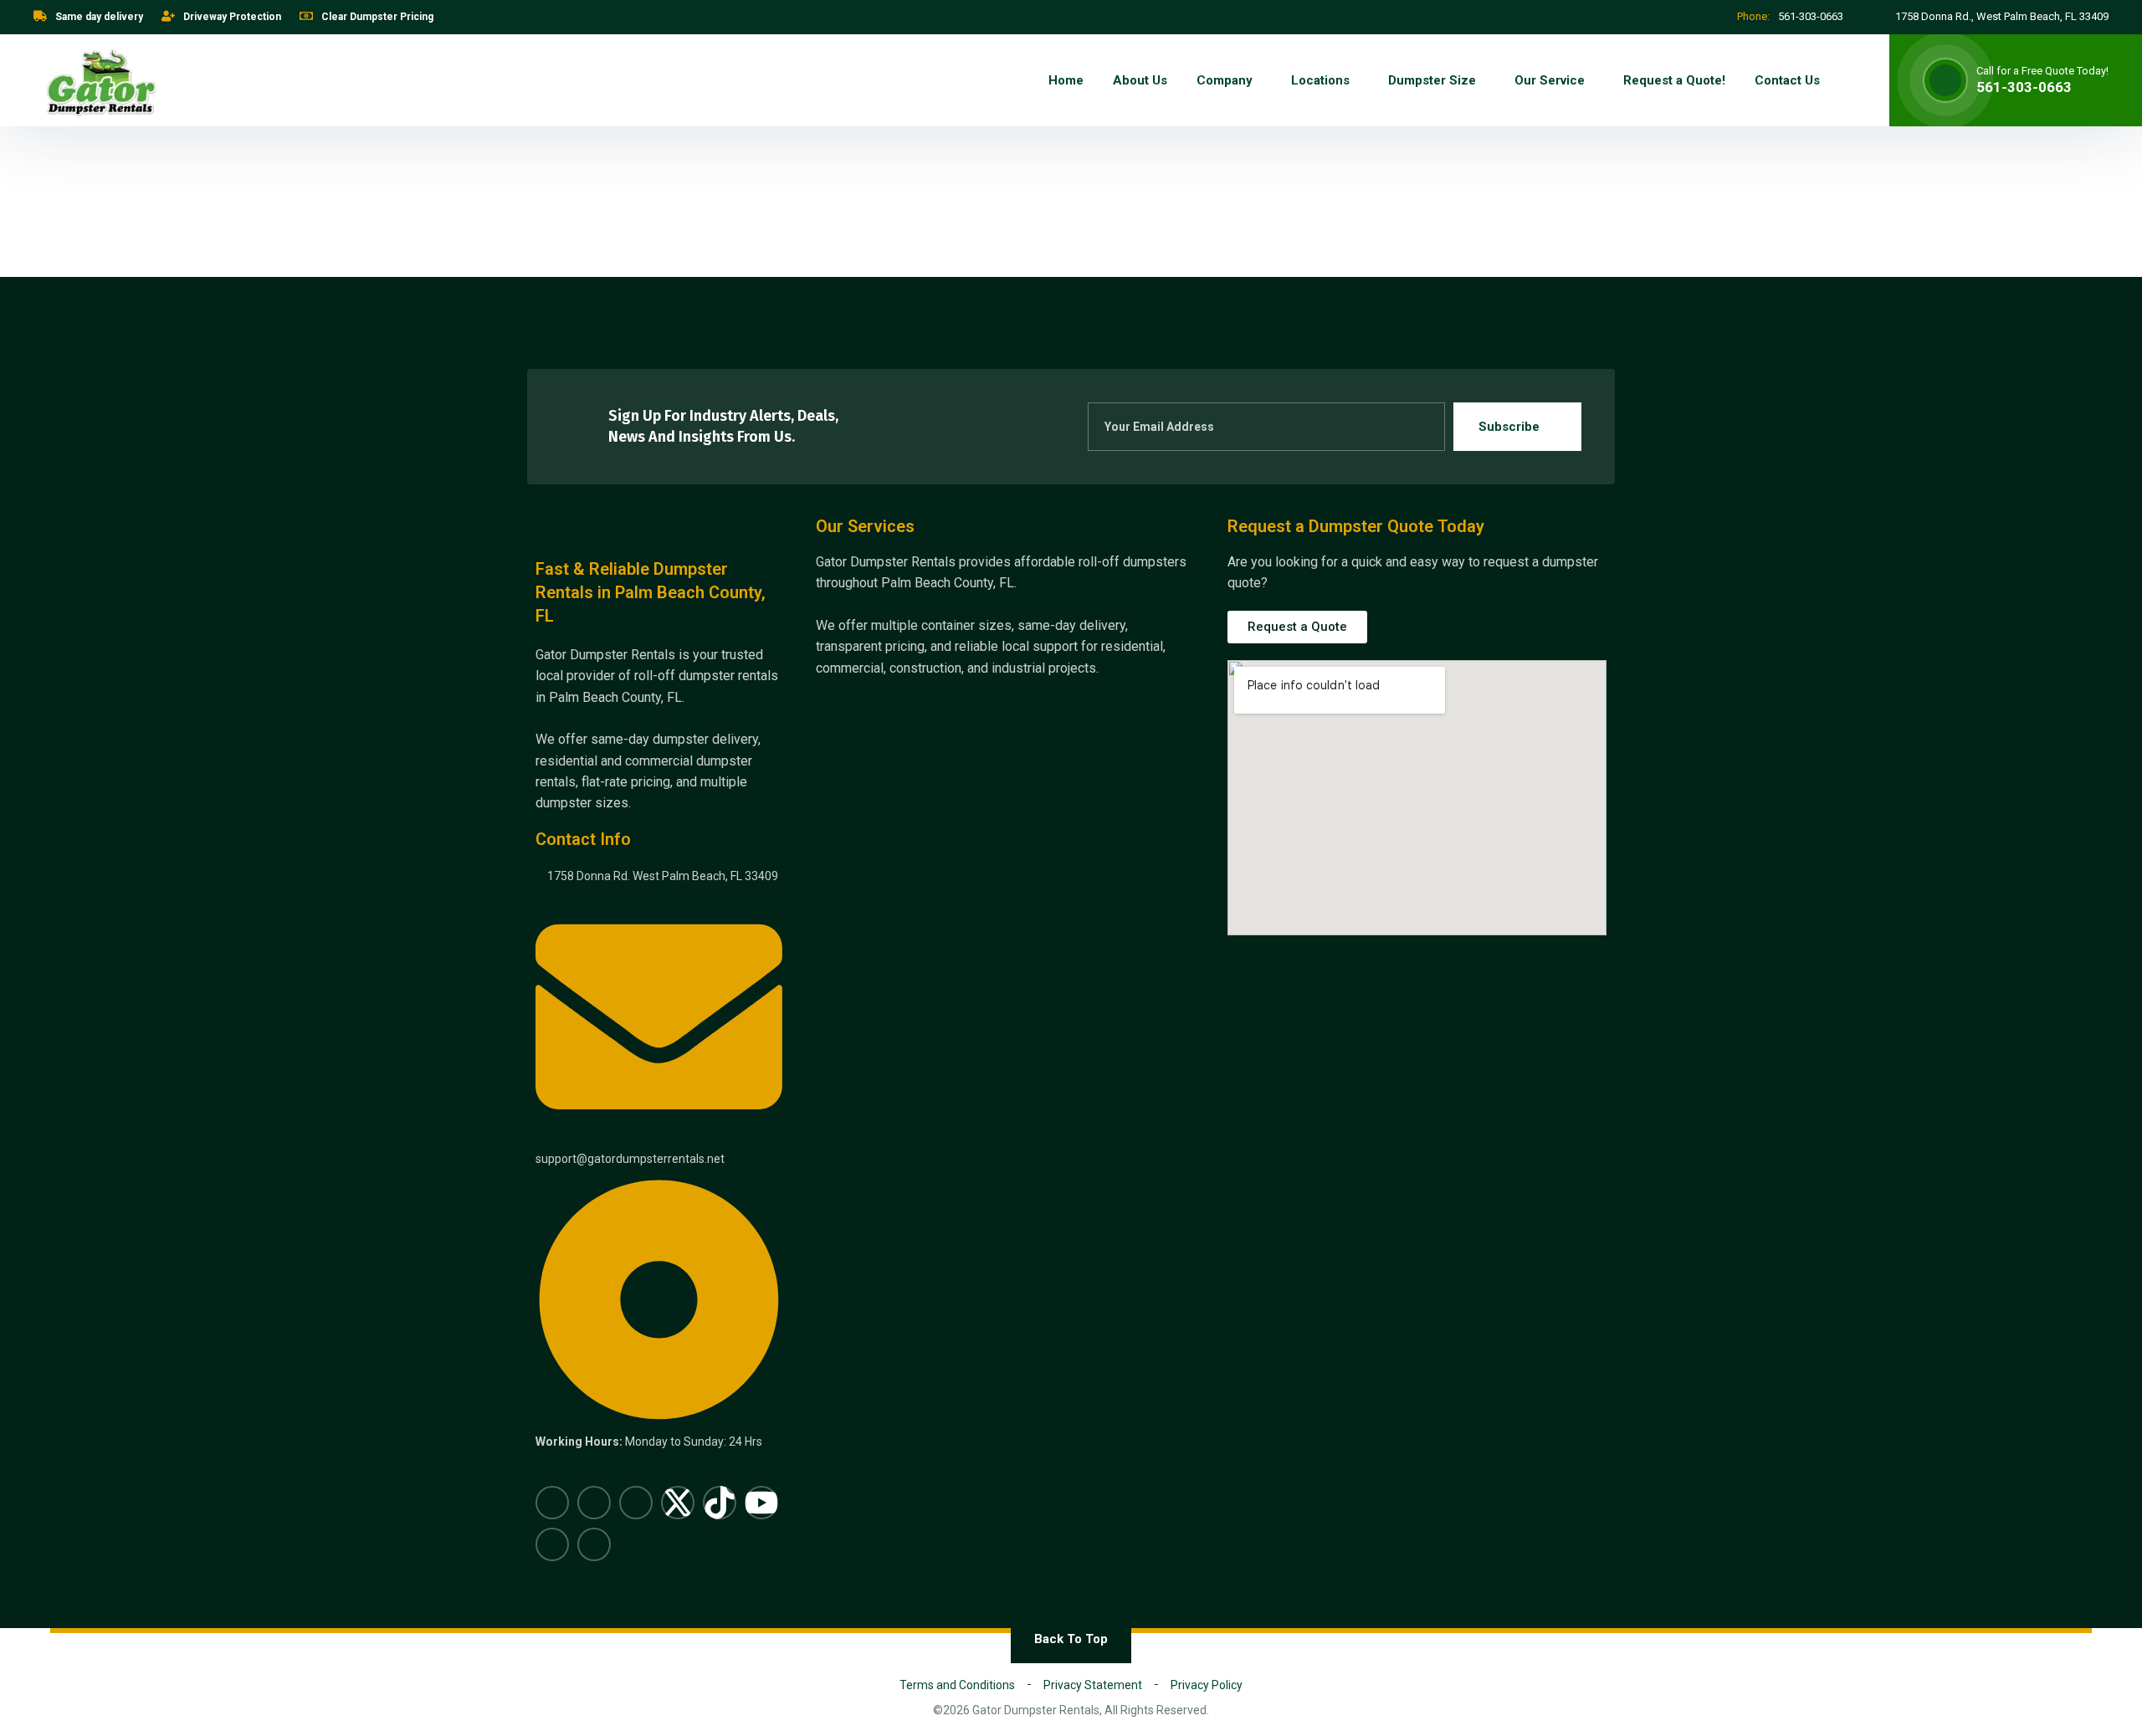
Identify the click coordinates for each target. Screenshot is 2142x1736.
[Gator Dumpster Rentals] (100, 80)
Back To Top (1071, 1639)
